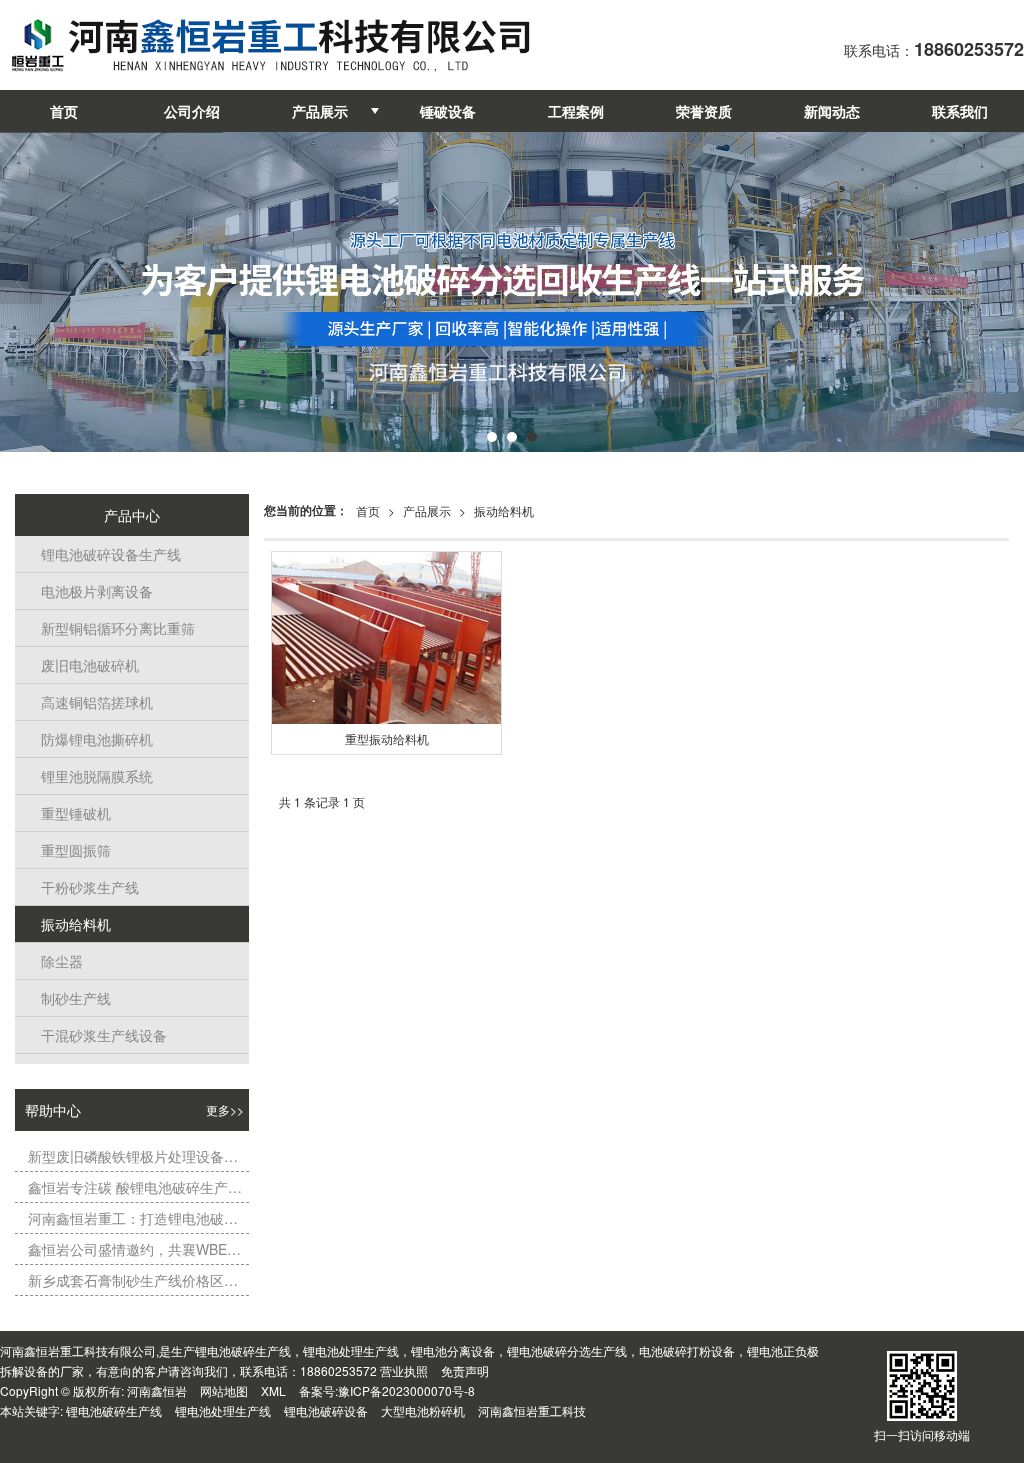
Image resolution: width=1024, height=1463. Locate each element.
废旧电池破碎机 (84, 665)
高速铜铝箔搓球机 (91, 702)
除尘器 (56, 961)
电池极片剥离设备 (91, 591)
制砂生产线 (70, 998)
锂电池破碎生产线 (114, 1410)
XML (273, 1390)
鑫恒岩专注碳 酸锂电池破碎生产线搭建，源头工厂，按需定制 (134, 1187)
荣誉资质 (704, 111)
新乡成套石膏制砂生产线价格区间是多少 (134, 1280)
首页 (64, 111)
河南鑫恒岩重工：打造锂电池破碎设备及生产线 (134, 1218)
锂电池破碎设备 (326, 1410)
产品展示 (320, 111)
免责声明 (465, 1370)
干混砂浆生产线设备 (98, 1035)
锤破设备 (448, 111)
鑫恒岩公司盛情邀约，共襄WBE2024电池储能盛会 (134, 1249)
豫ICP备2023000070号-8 (406, 1390)
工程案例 (576, 111)
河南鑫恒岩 (157, 1390)
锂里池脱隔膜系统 (91, 776)
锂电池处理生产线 (223, 1410)
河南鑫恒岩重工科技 (532, 1410)
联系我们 (960, 111)
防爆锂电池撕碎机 (91, 739)
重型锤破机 (70, 813)
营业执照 (404, 1370)
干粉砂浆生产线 (84, 887)
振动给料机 (504, 510)
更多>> (225, 1109)
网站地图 (224, 1390)
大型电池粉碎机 (423, 1410)
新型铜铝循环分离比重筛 (112, 628)
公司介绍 (192, 111)
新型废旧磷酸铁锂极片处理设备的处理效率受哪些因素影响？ (134, 1156)
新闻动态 (832, 111)
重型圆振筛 (70, 850)
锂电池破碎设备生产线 (105, 554)
